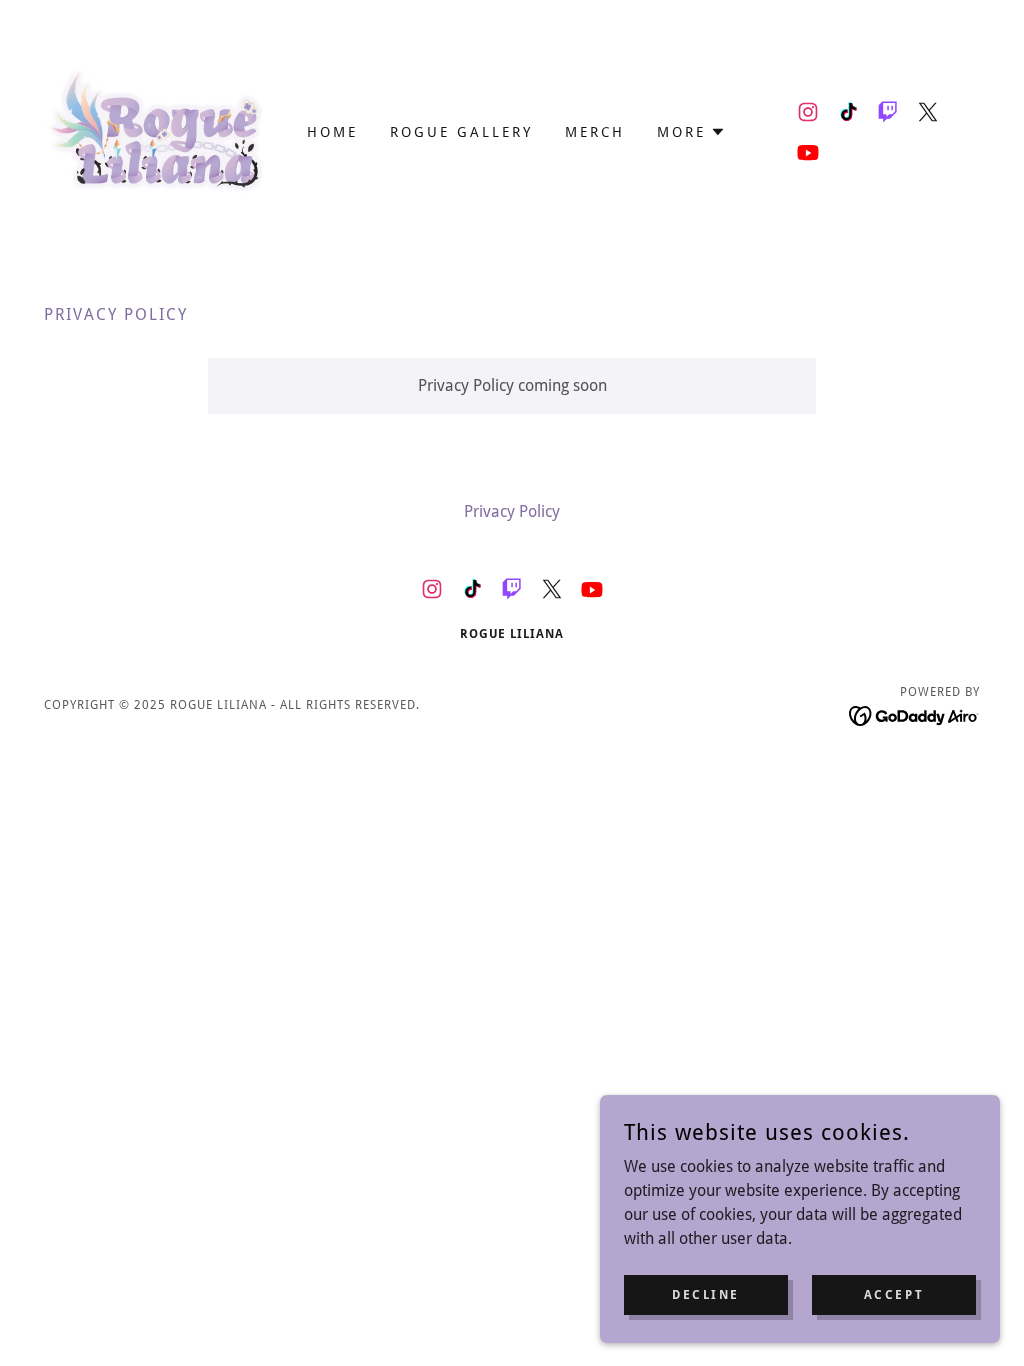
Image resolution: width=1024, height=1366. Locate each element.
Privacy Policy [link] (512, 511)
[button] (691, 132)
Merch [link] (595, 132)
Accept (894, 1294)
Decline (706, 1294)
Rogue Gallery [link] (461, 132)
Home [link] (332, 132)
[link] (161, 130)
